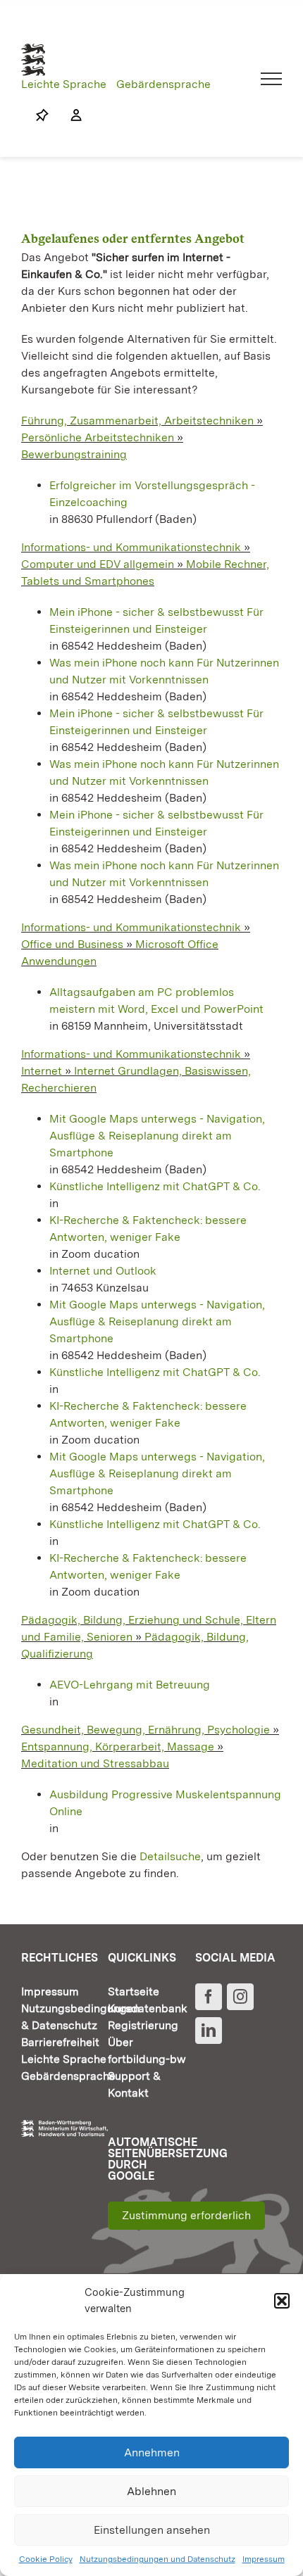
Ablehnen (151, 2491)
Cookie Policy (46, 2559)
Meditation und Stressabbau (95, 1763)
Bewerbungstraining (74, 454)
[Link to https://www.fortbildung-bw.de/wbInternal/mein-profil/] (69, 115)
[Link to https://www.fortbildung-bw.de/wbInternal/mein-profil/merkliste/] (42, 115)
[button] (282, 2301)
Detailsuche (170, 1856)
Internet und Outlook (103, 1271)
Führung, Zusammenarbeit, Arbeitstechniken (137, 421)
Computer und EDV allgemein (98, 564)
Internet (42, 1071)
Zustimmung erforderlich (186, 2215)
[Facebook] (209, 1997)
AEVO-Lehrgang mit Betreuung (130, 1685)
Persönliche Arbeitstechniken (98, 437)
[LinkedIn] (209, 2031)
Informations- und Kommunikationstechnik (131, 547)
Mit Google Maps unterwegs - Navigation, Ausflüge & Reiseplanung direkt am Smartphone (157, 1136)
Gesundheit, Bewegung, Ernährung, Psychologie (146, 1730)
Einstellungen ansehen (152, 2530)
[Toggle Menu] (272, 79)
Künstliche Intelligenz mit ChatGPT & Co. (155, 1186)
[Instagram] (240, 1997)
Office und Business (72, 944)
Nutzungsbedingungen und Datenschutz (157, 2559)
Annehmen (152, 2452)
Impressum (264, 2559)
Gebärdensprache (163, 84)
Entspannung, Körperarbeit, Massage (118, 1747)
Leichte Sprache (64, 84)
